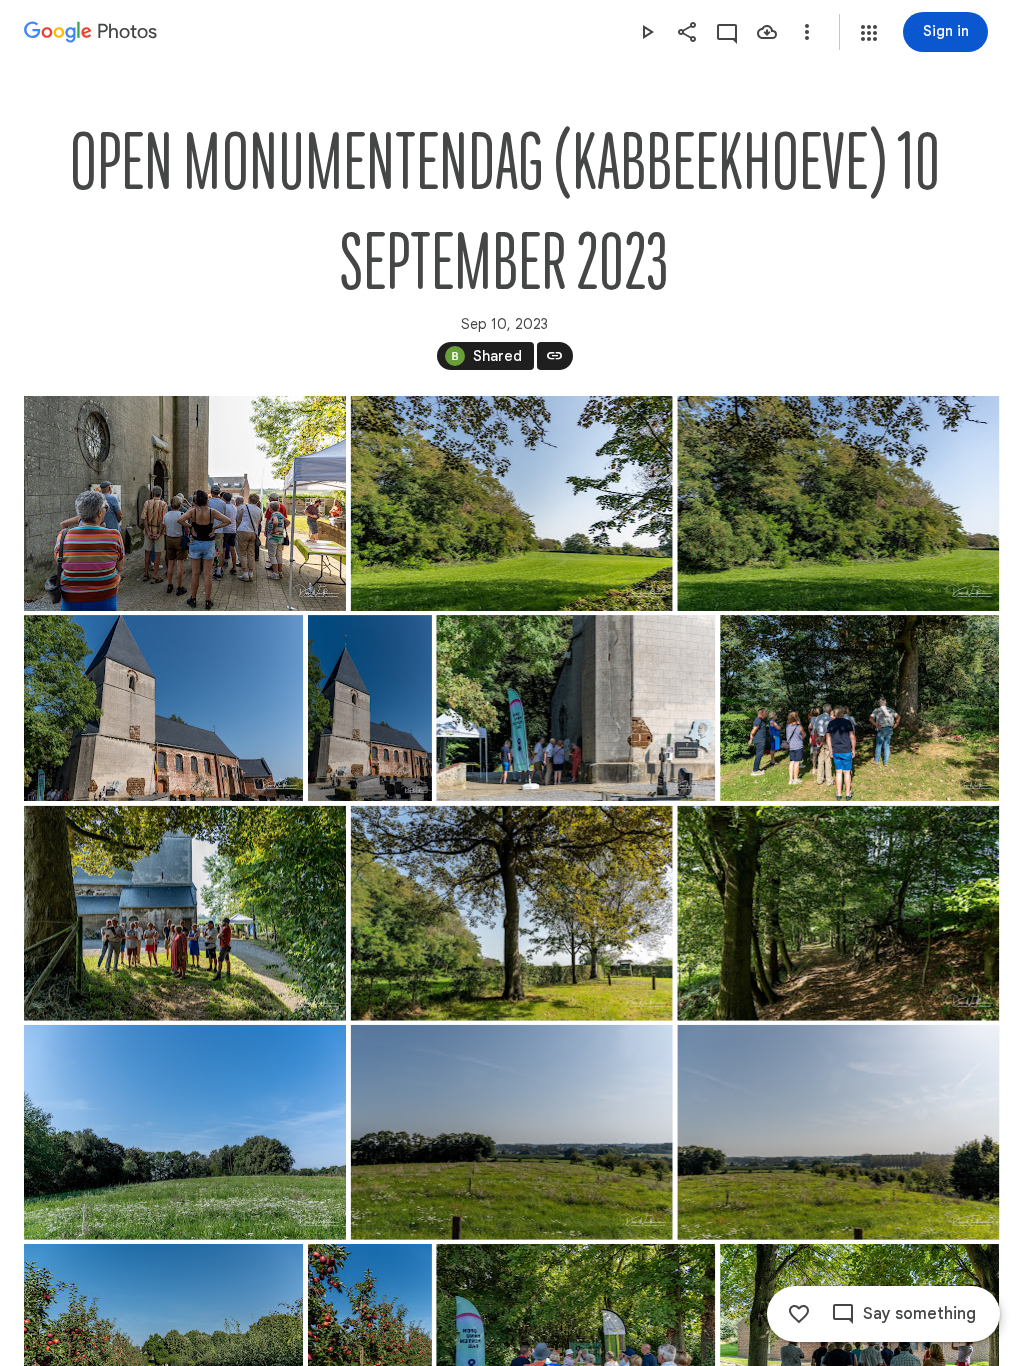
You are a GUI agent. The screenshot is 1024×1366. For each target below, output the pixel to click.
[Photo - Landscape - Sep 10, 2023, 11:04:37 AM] (185, 913)
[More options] (807, 32)
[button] (869, 33)
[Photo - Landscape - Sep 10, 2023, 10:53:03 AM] (575, 708)
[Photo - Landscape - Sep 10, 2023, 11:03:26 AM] (859, 708)
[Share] (687, 32)
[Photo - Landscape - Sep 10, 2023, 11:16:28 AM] (512, 1132)
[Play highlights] (647, 32)
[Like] (799, 1314)
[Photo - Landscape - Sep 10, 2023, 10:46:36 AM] (185, 503)
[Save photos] (767, 32)
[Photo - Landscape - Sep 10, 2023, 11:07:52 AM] (512, 913)
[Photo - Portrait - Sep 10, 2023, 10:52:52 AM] (370, 708)
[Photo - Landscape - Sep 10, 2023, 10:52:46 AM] (163, 708)
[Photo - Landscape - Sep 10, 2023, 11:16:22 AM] (185, 1132)
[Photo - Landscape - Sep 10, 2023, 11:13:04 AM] (838, 913)
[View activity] (727, 32)
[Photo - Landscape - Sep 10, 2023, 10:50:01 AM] (512, 503)
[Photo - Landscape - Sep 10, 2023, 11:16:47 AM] (838, 1132)
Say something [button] (919, 1314)
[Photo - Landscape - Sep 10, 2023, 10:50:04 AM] (838, 503)
